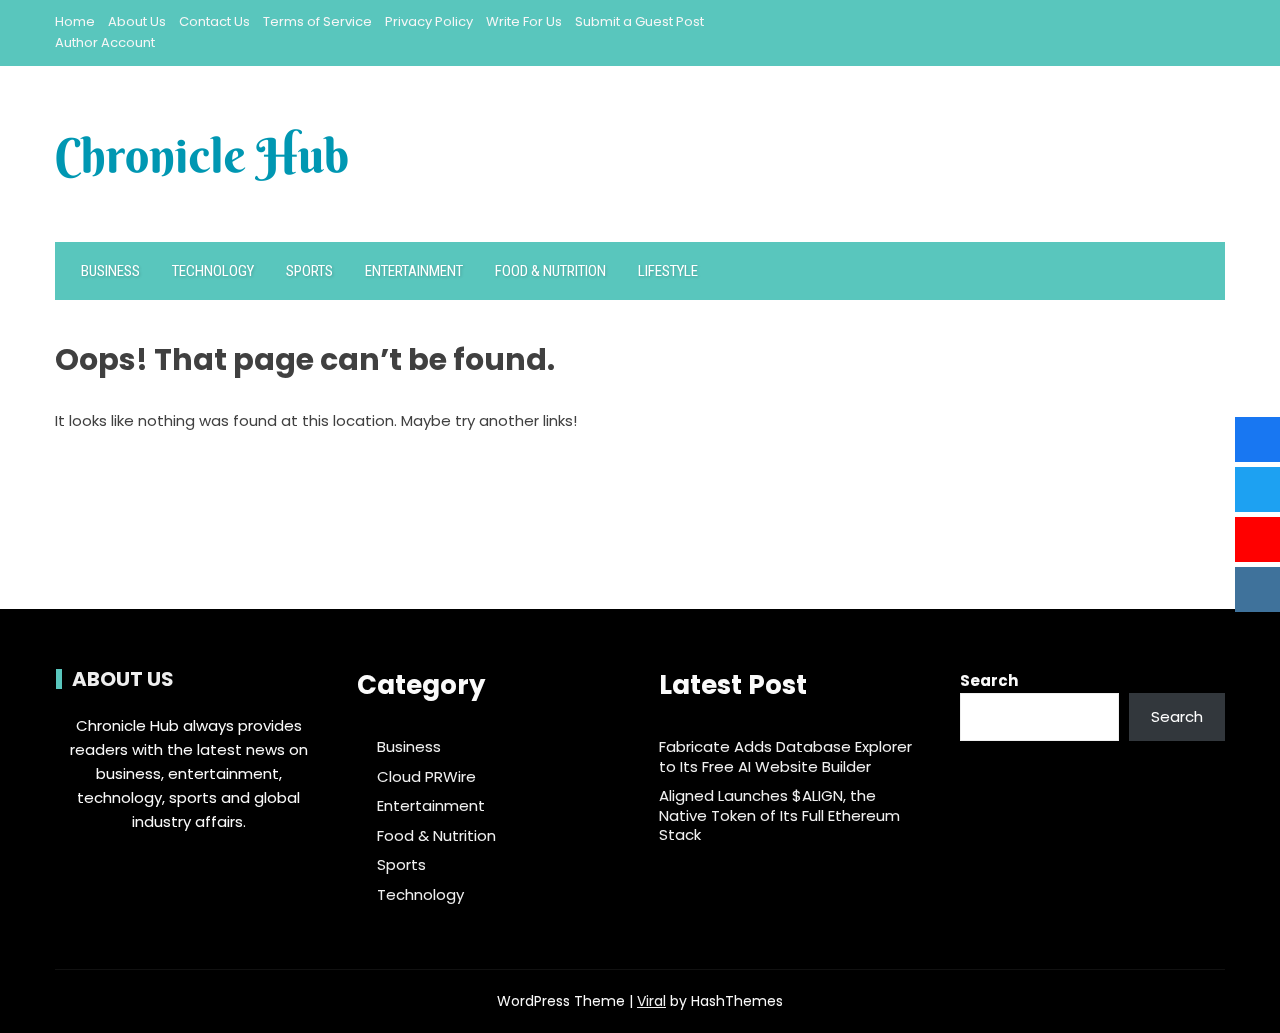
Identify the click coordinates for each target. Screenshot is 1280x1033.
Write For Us (524, 21)
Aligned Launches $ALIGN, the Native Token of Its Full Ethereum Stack (779, 815)
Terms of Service (317, 21)
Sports (309, 271)
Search (989, 680)
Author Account (105, 42)
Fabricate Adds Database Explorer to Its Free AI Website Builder (785, 756)
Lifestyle (668, 271)
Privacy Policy (429, 21)
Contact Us (214, 21)
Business (110, 271)
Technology (213, 271)
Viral (651, 1001)
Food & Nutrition (550, 271)
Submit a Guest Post (639, 21)
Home (75, 21)
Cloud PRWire (426, 777)
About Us (137, 21)
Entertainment (414, 271)
